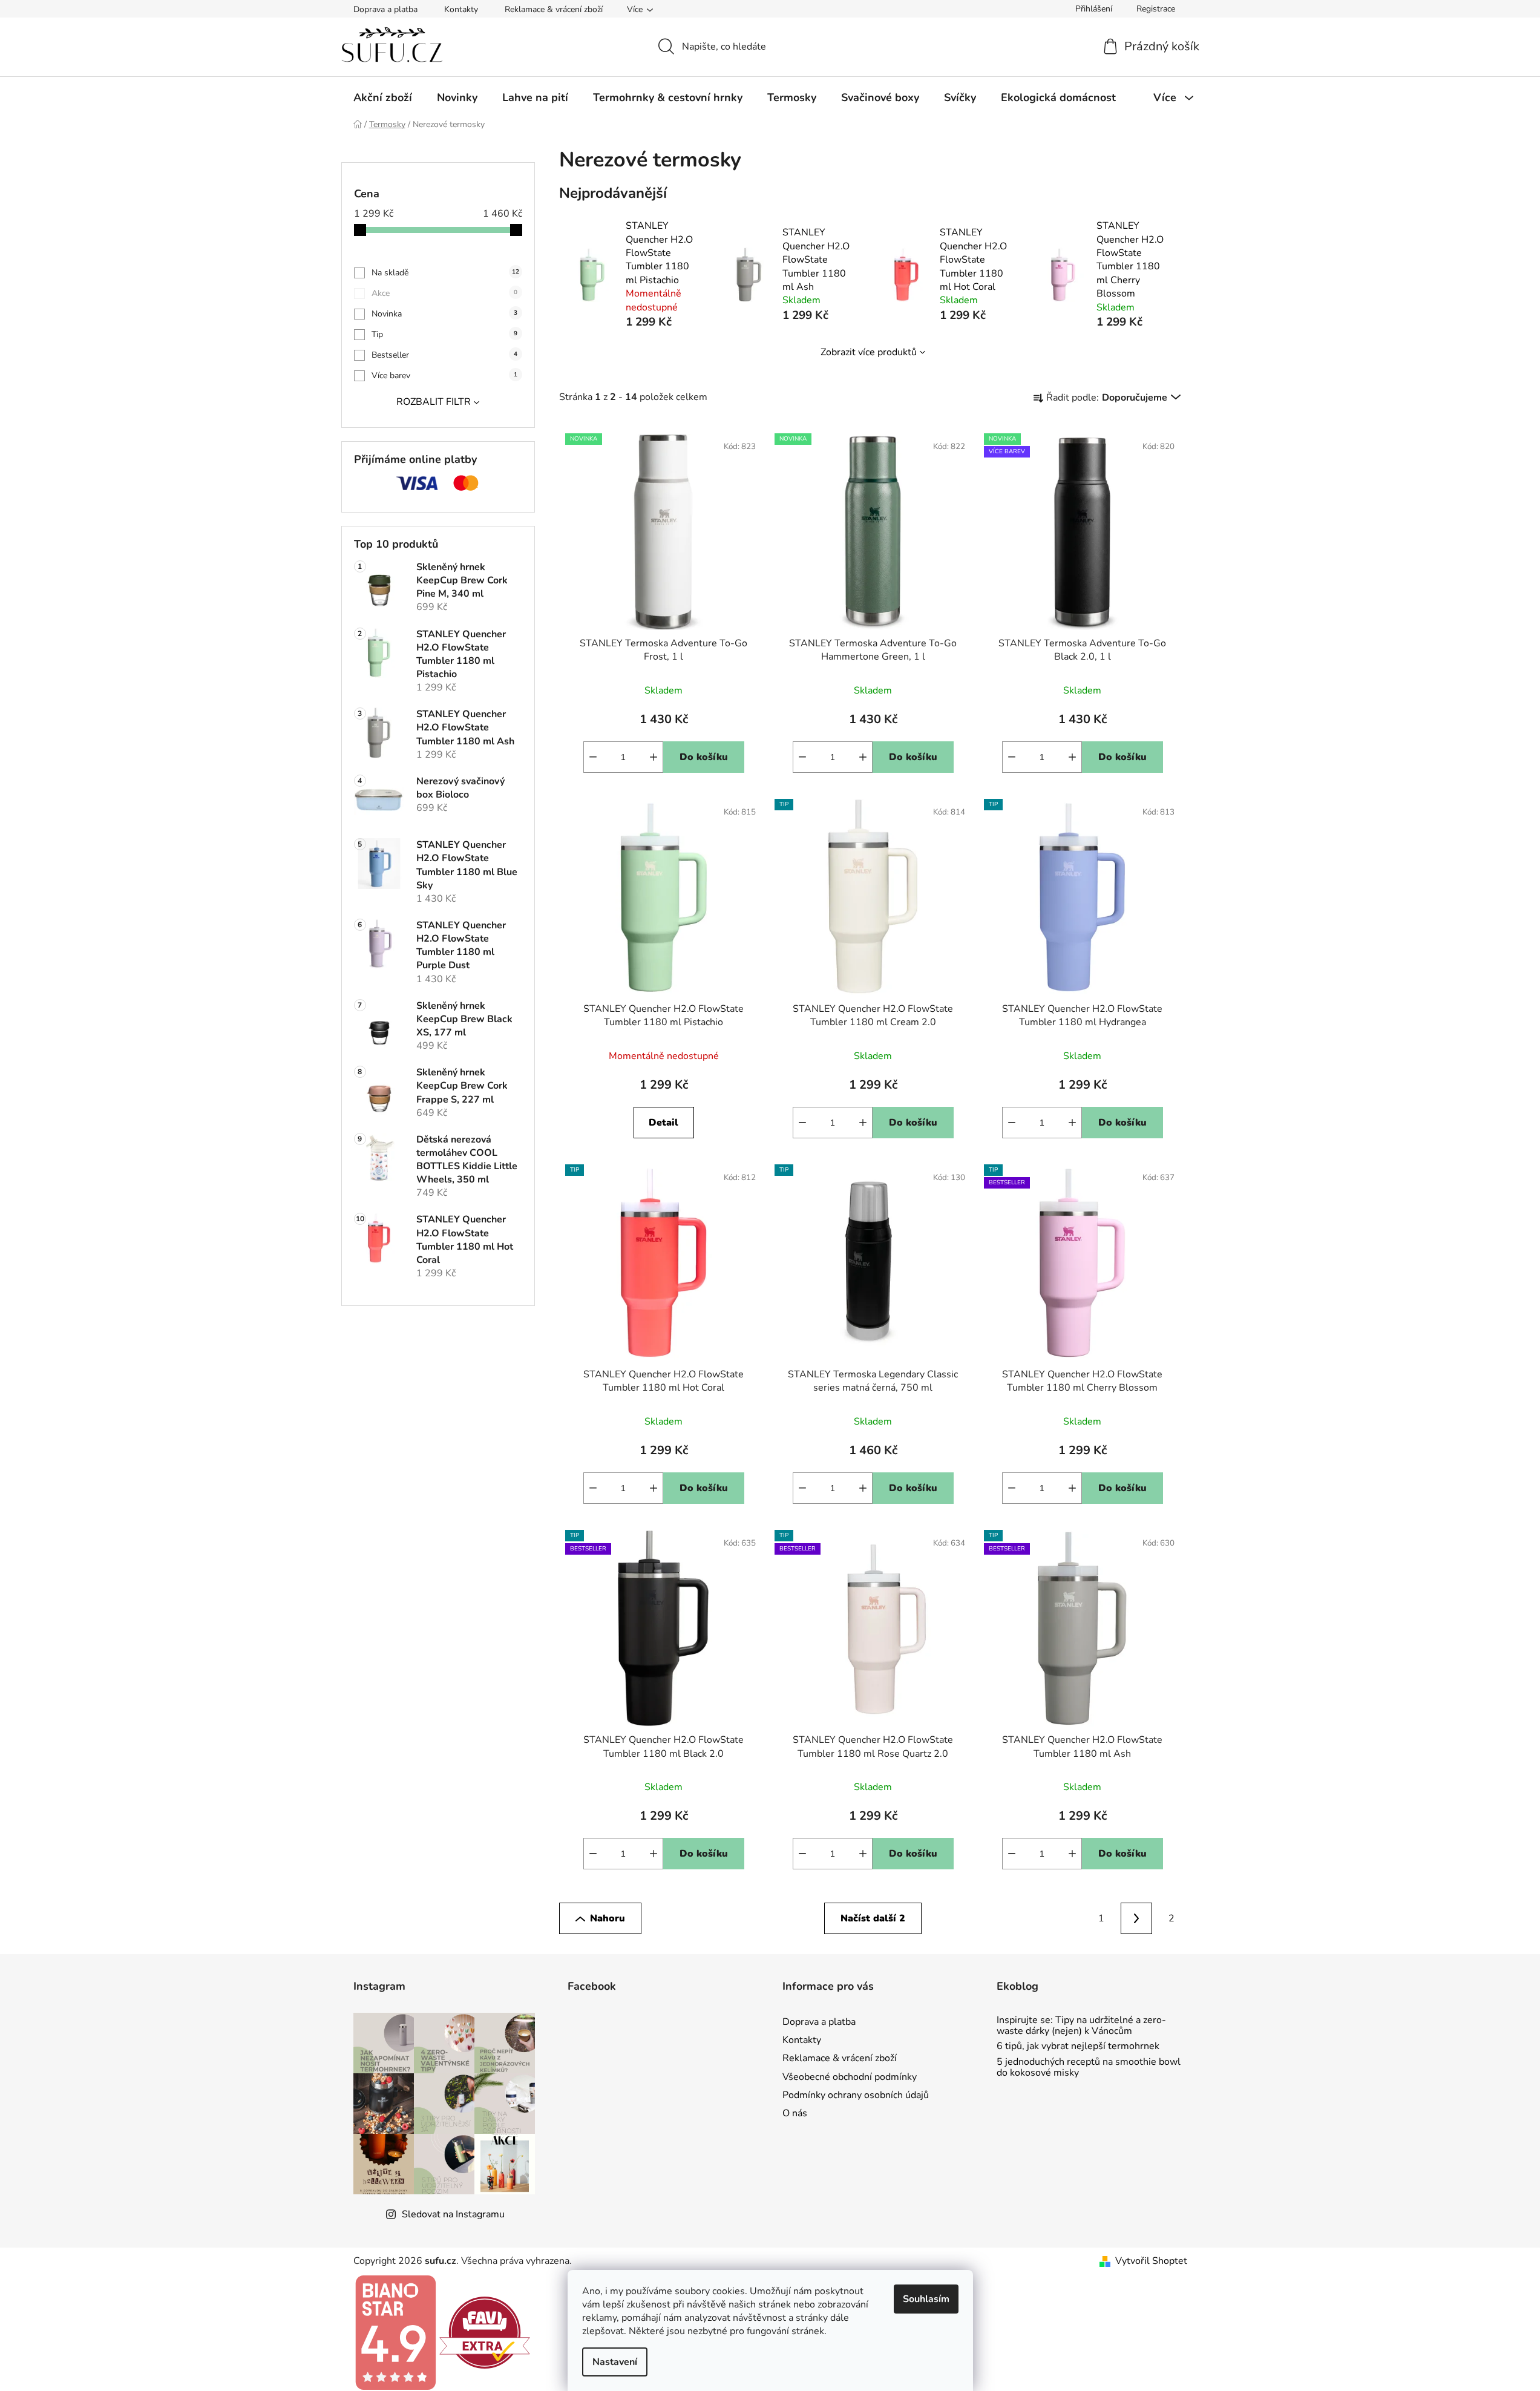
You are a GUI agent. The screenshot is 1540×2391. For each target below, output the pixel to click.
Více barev (444, 376)
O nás (795, 2113)
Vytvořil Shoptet (1151, 2261)
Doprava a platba (385, 9)
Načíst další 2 (873, 1918)
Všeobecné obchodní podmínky (850, 2077)
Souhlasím (926, 2299)
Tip (444, 334)
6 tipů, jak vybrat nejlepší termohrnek (1078, 2047)
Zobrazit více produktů (869, 352)
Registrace (1156, 9)
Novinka (444, 314)
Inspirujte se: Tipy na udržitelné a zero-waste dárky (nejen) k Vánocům (1081, 2026)
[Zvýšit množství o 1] (654, 757)
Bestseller (444, 355)
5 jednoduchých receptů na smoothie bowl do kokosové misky (1089, 2068)
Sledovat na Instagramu (453, 2214)
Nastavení (615, 2362)
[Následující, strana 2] (1136, 1918)
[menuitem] (383, 97)
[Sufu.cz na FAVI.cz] (485, 2332)
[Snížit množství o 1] (593, 757)
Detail (664, 1123)
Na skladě (445, 273)
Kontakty (461, 9)
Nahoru (608, 1918)
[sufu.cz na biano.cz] (395, 2332)
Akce (444, 293)
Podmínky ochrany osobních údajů (856, 2095)
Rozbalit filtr (434, 402)
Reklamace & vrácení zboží (554, 9)
